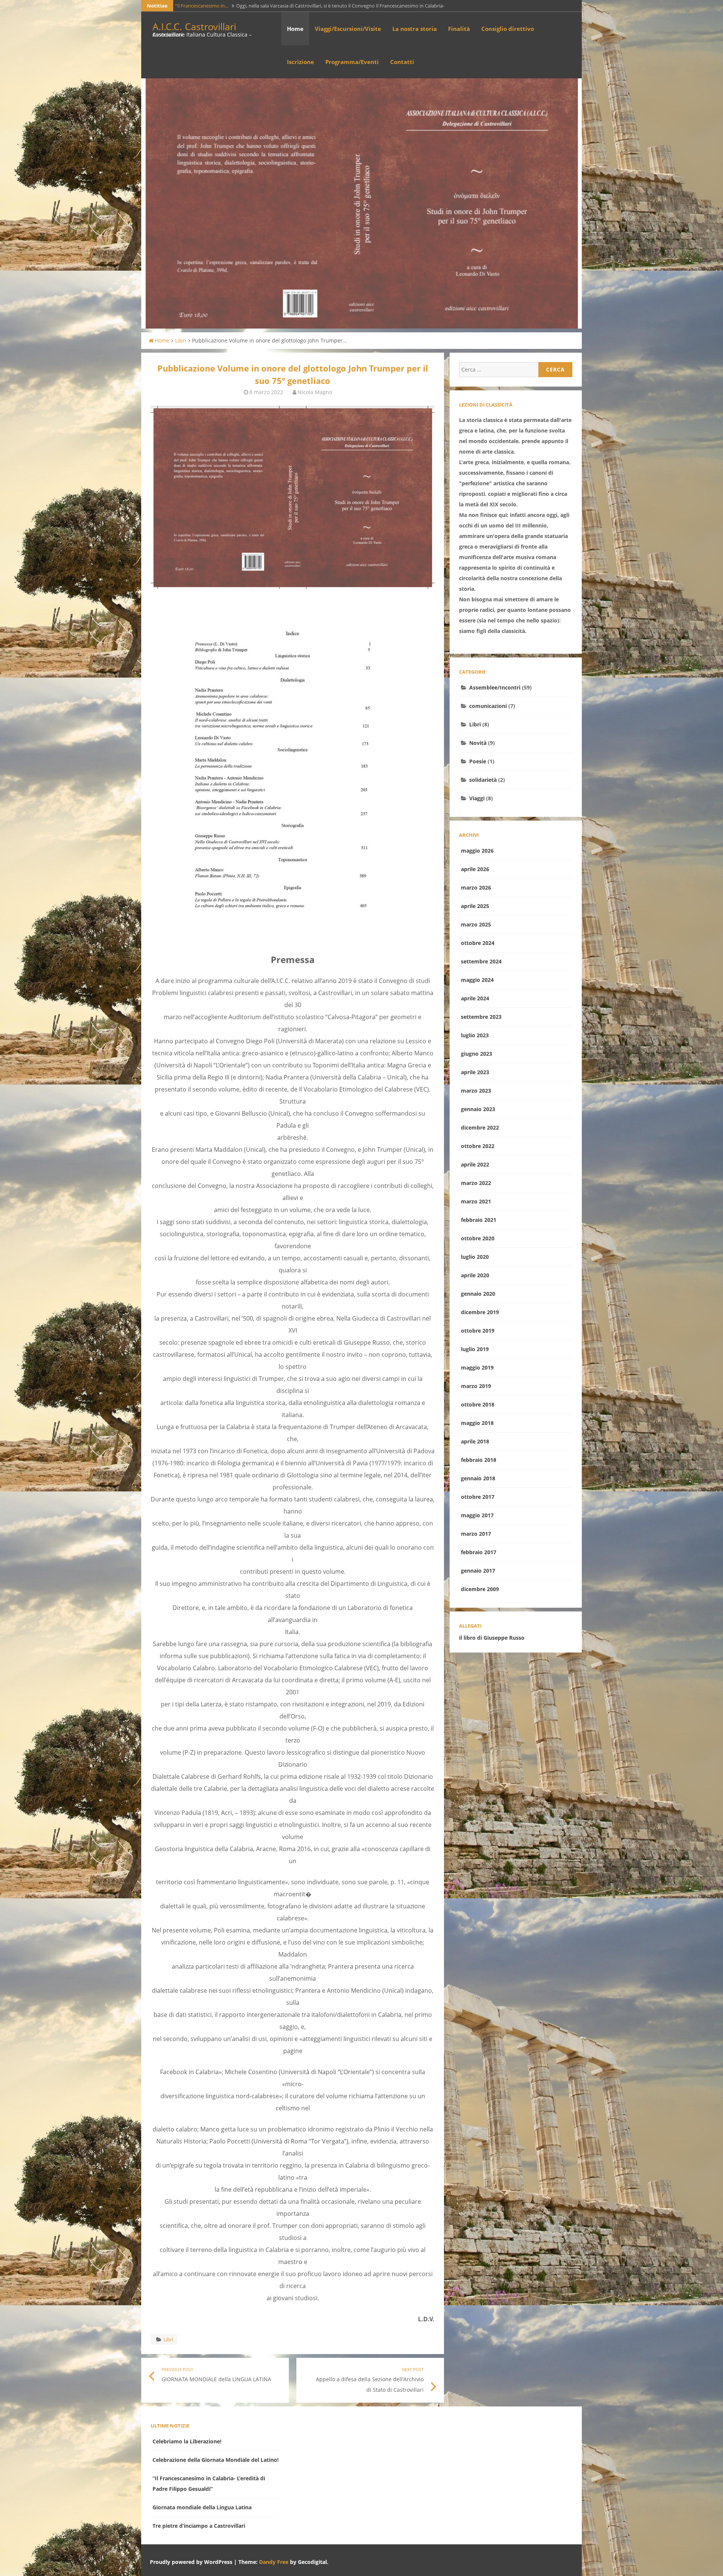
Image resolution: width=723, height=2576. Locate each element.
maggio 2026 (477, 851)
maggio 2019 (477, 1367)
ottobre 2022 (478, 1146)
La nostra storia (415, 29)
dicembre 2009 (480, 1589)
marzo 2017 (476, 1534)
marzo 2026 (476, 887)
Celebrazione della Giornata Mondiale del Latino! (216, 2460)
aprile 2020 (475, 1275)
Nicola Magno (315, 392)
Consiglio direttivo (508, 29)
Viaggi (477, 798)
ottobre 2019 (478, 1331)
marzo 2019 (476, 1386)
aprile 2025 (475, 906)
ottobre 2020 (478, 1238)
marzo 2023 (476, 1091)
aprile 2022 (475, 1164)
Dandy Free (274, 2562)
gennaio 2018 (478, 1478)
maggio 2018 (477, 1423)
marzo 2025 (476, 924)
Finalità (459, 29)
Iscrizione (300, 62)
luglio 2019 (475, 1349)
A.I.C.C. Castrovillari (194, 26)
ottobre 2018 (478, 1404)
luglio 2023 (475, 1035)
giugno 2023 (477, 1054)
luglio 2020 (475, 1257)
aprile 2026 (475, 869)
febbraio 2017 (479, 1552)
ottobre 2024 (478, 943)
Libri (181, 340)
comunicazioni (488, 706)
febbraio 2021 (479, 1220)
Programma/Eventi (352, 62)
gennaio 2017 (478, 1571)
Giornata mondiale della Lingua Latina (202, 2507)
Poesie (478, 761)
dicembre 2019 (480, 1312)
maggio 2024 (477, 980)
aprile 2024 (475, 998)
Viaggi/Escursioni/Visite (348, 29)
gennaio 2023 (478, 1109)
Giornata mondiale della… (204, 6)
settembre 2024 (481, 961)
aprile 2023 (475, 1072)
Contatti (402, 62)
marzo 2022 (476, 1183)
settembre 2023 (481, 1017)
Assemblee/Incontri (495, 687)
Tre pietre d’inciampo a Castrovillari (199, 2526)
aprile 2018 (475, 1441)
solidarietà (483, 780)
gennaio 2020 (478, 1294)
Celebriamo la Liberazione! (187, 2441)
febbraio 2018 (479, 1460)
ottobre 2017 (478, 1497)
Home (295, 29)
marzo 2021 (476, 1201)
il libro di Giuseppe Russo (492, 1638)
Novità (478, 743)
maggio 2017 (477, 1515)
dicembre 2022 (480, 1127)
